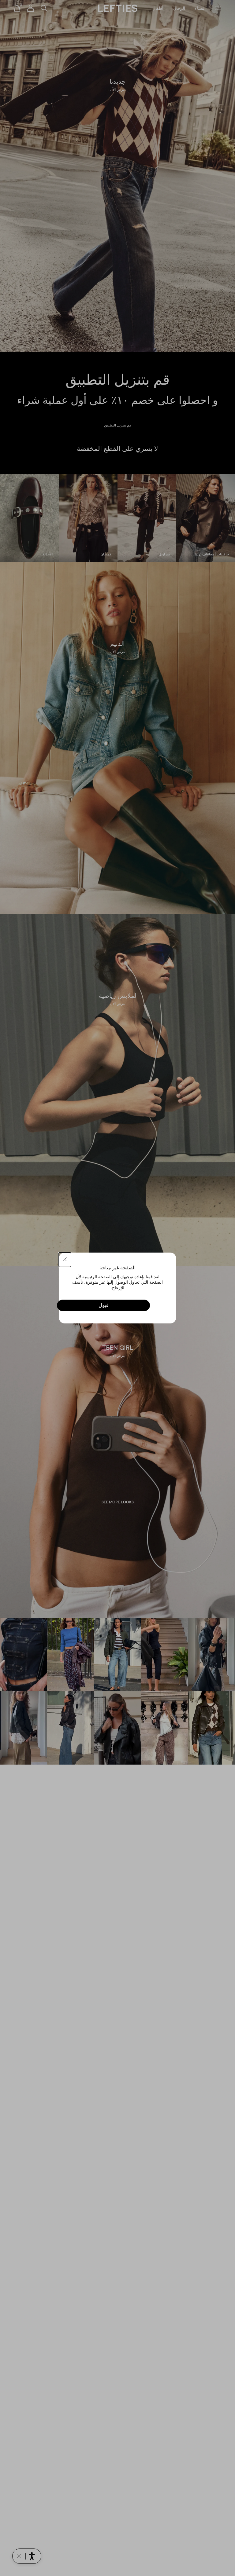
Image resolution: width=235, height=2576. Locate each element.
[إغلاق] (65, 1260)
